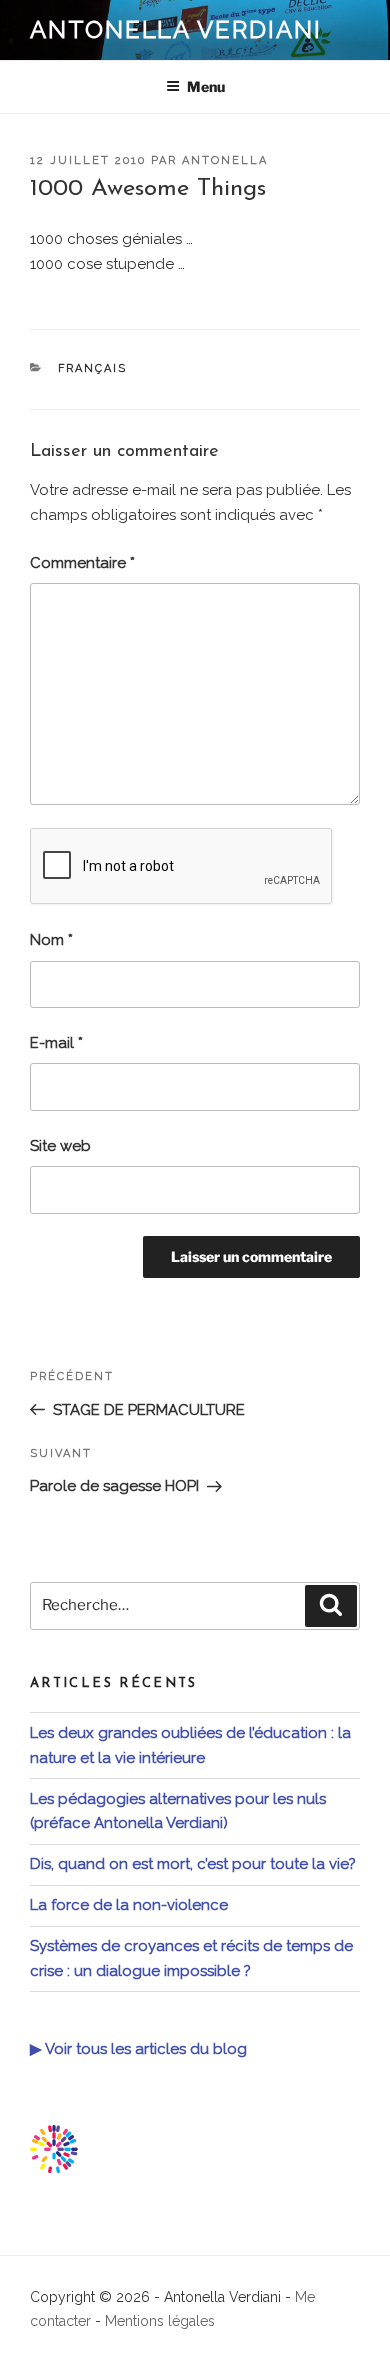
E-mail (56, 1043)
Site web (60, 1146)
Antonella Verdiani (176, 29)
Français (93, 368)
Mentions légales (160, 2321)
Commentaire (82, 563)
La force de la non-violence (129, 1905)
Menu (206, 86)
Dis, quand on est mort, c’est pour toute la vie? (193, 1864)
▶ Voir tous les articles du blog (138, 2049)
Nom (51, 940)
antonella (225, 160)
